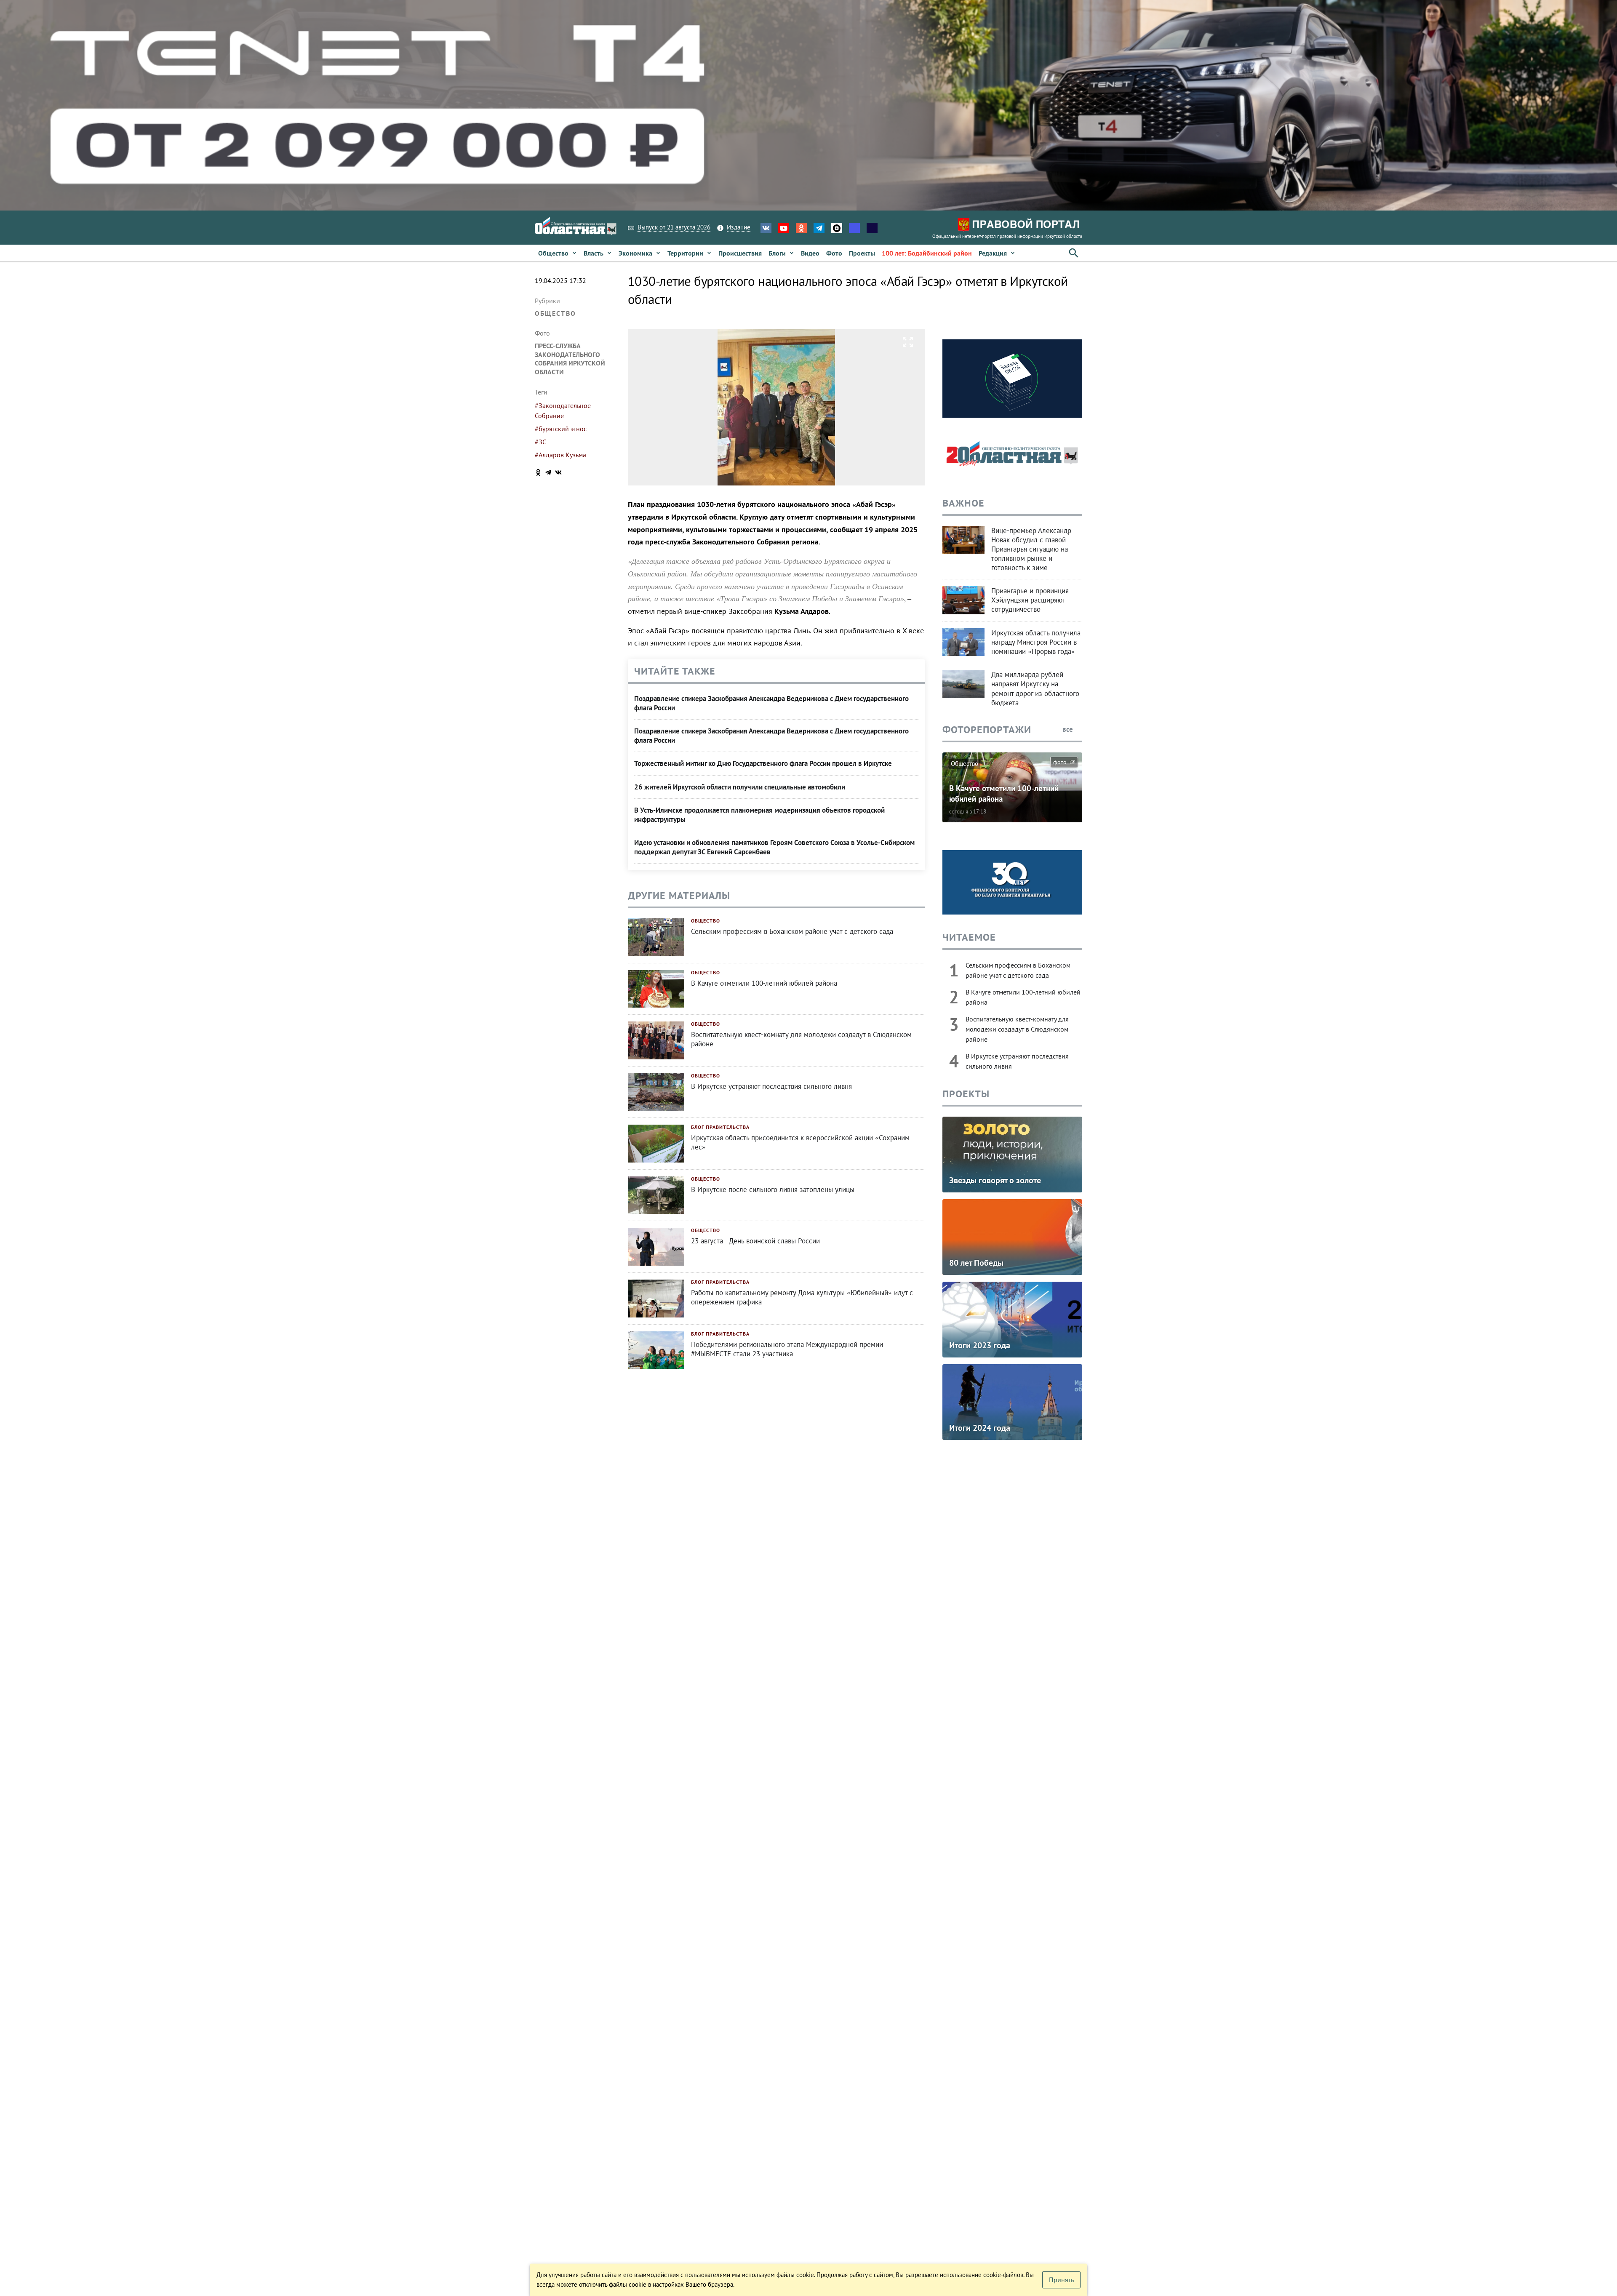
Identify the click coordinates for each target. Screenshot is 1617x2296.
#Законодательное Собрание (563, 411)
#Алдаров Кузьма (560, 455)
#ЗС (540, 442)
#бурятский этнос (561, 429)
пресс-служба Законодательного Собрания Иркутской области (570, 359)
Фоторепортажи (987, 729)
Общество (555, 313)
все (1069, 729)
